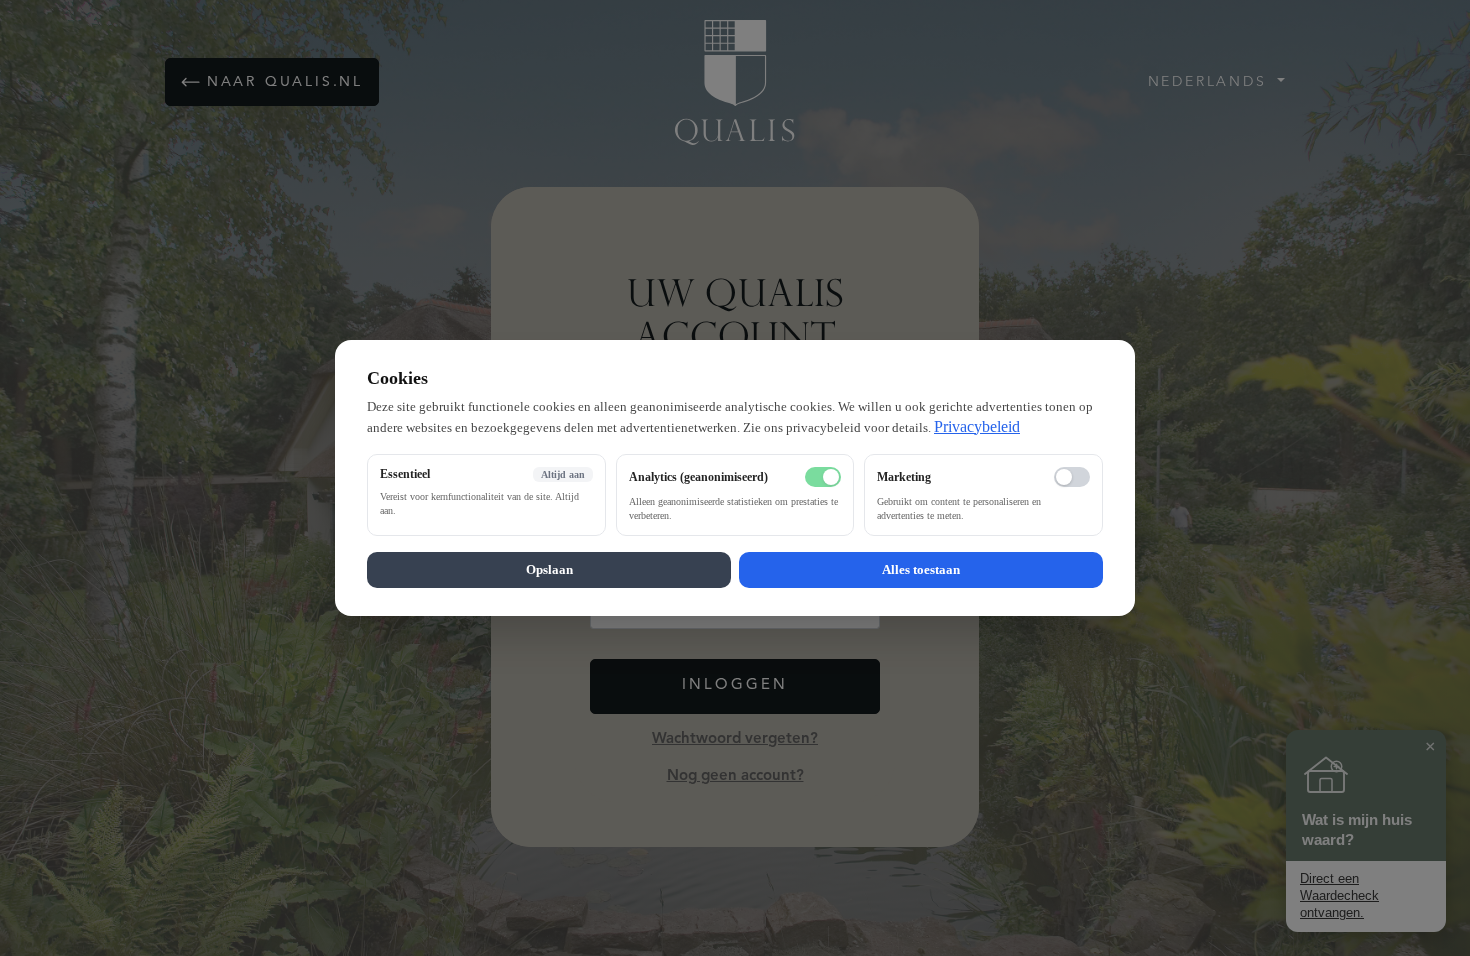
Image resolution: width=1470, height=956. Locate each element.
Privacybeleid (977, 426)
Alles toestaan (921, 569)
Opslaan (549, 569)
